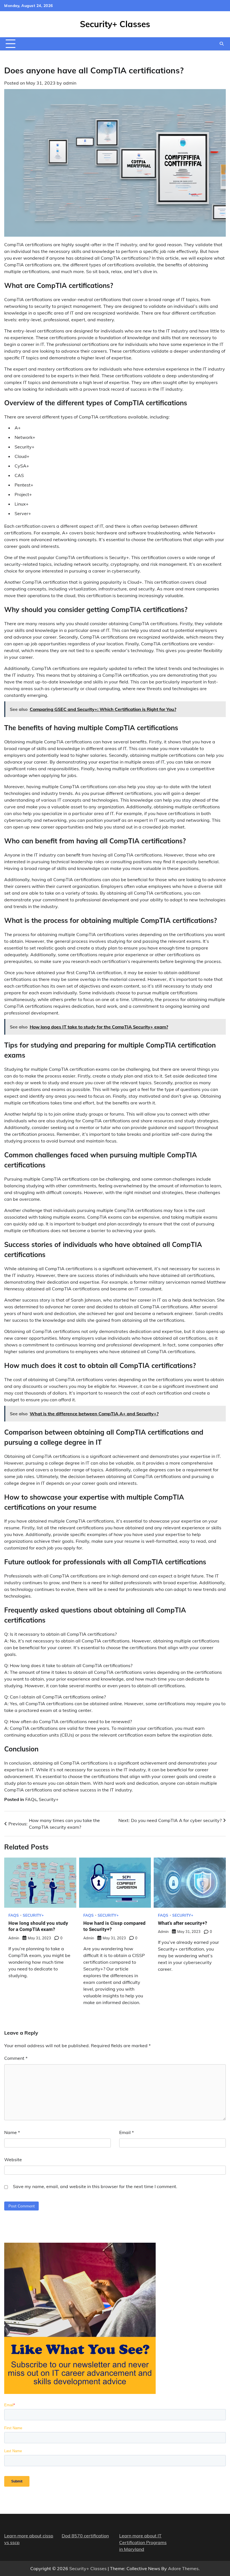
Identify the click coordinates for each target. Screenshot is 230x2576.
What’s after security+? (182, 1923)
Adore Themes (183, 2568)
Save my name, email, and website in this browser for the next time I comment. (95, 2186)
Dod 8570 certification (85, 2536)
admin (70, 83)
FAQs (31, 1799)
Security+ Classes (115, 24)
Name (12, 2132)
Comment (16, 2058)
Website (13, 2160)
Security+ (49, 1799)
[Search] (222, 44)
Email (127, 2132)
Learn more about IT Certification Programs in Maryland (143, 2542)
